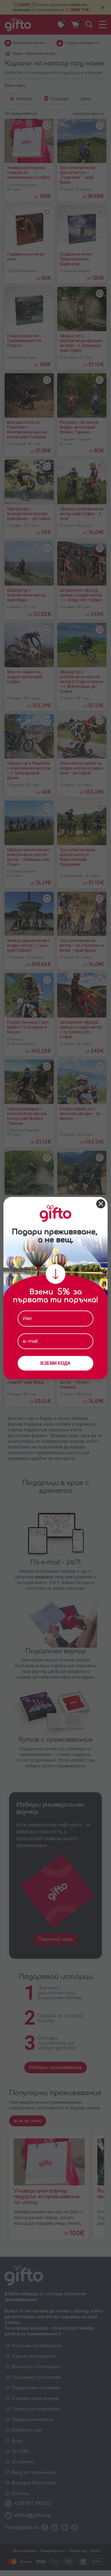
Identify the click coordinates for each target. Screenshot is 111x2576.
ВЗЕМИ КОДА (55, 1363)
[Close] (101, 1204)
